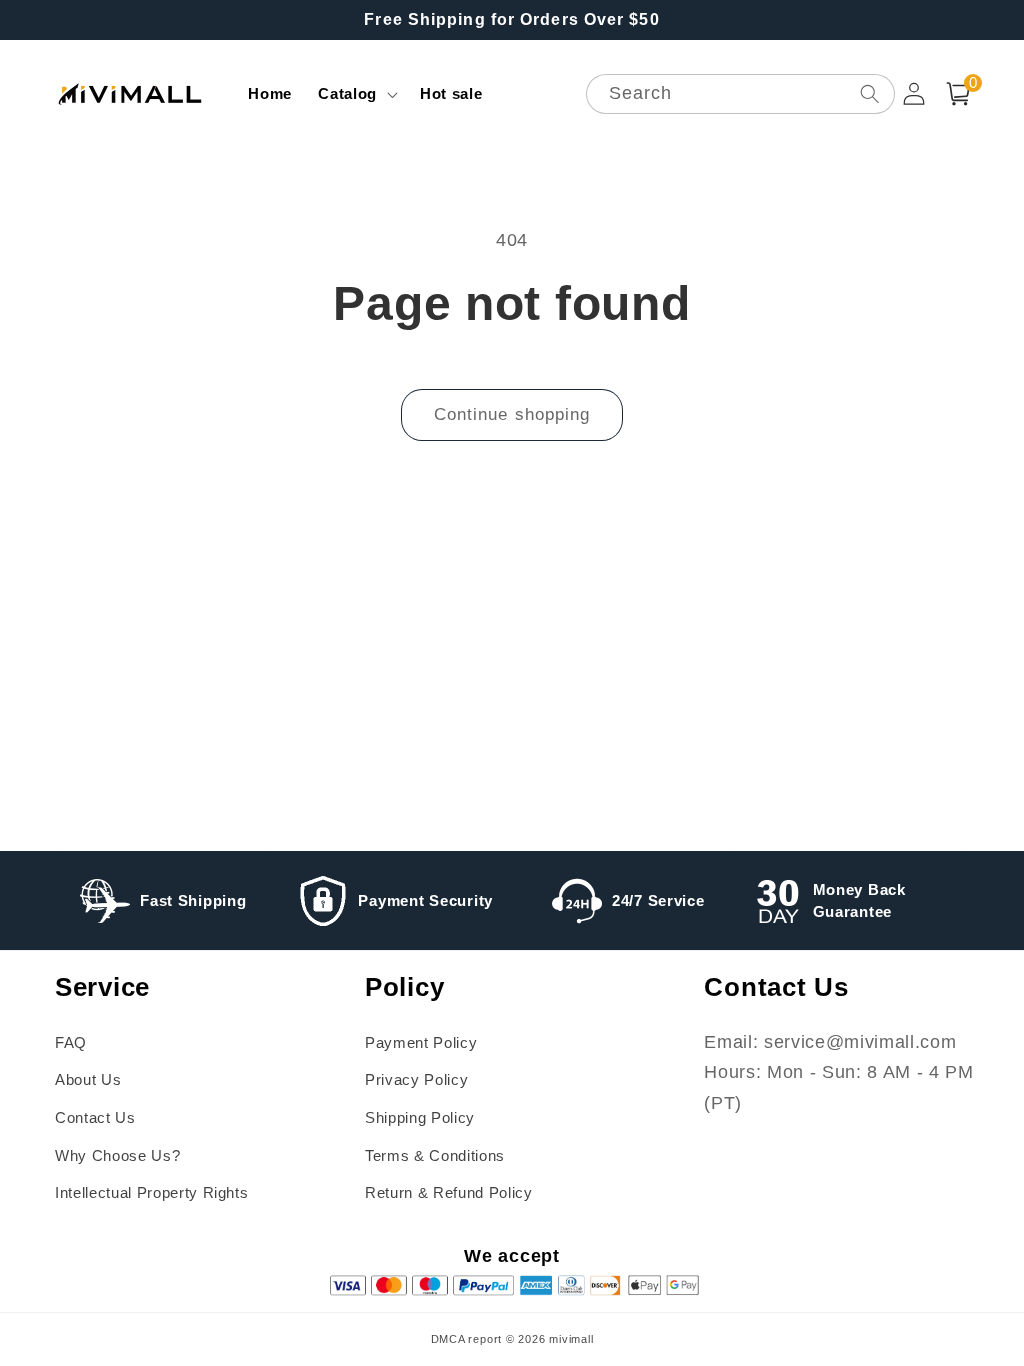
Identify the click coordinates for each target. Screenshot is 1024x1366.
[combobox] (740, 94)
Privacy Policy (416, 1079)
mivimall (571, 1339)
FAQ (71, 1042)
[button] (356, 94)
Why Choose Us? (117, 1155)
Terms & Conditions (435, 1155)
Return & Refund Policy (449, 1192)
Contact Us (95, 1117)
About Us (88, 1079)
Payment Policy (421, 1042)
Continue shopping (512, 414)
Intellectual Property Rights (151, 1192)
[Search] (869, 93)
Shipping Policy (420, 1117)
